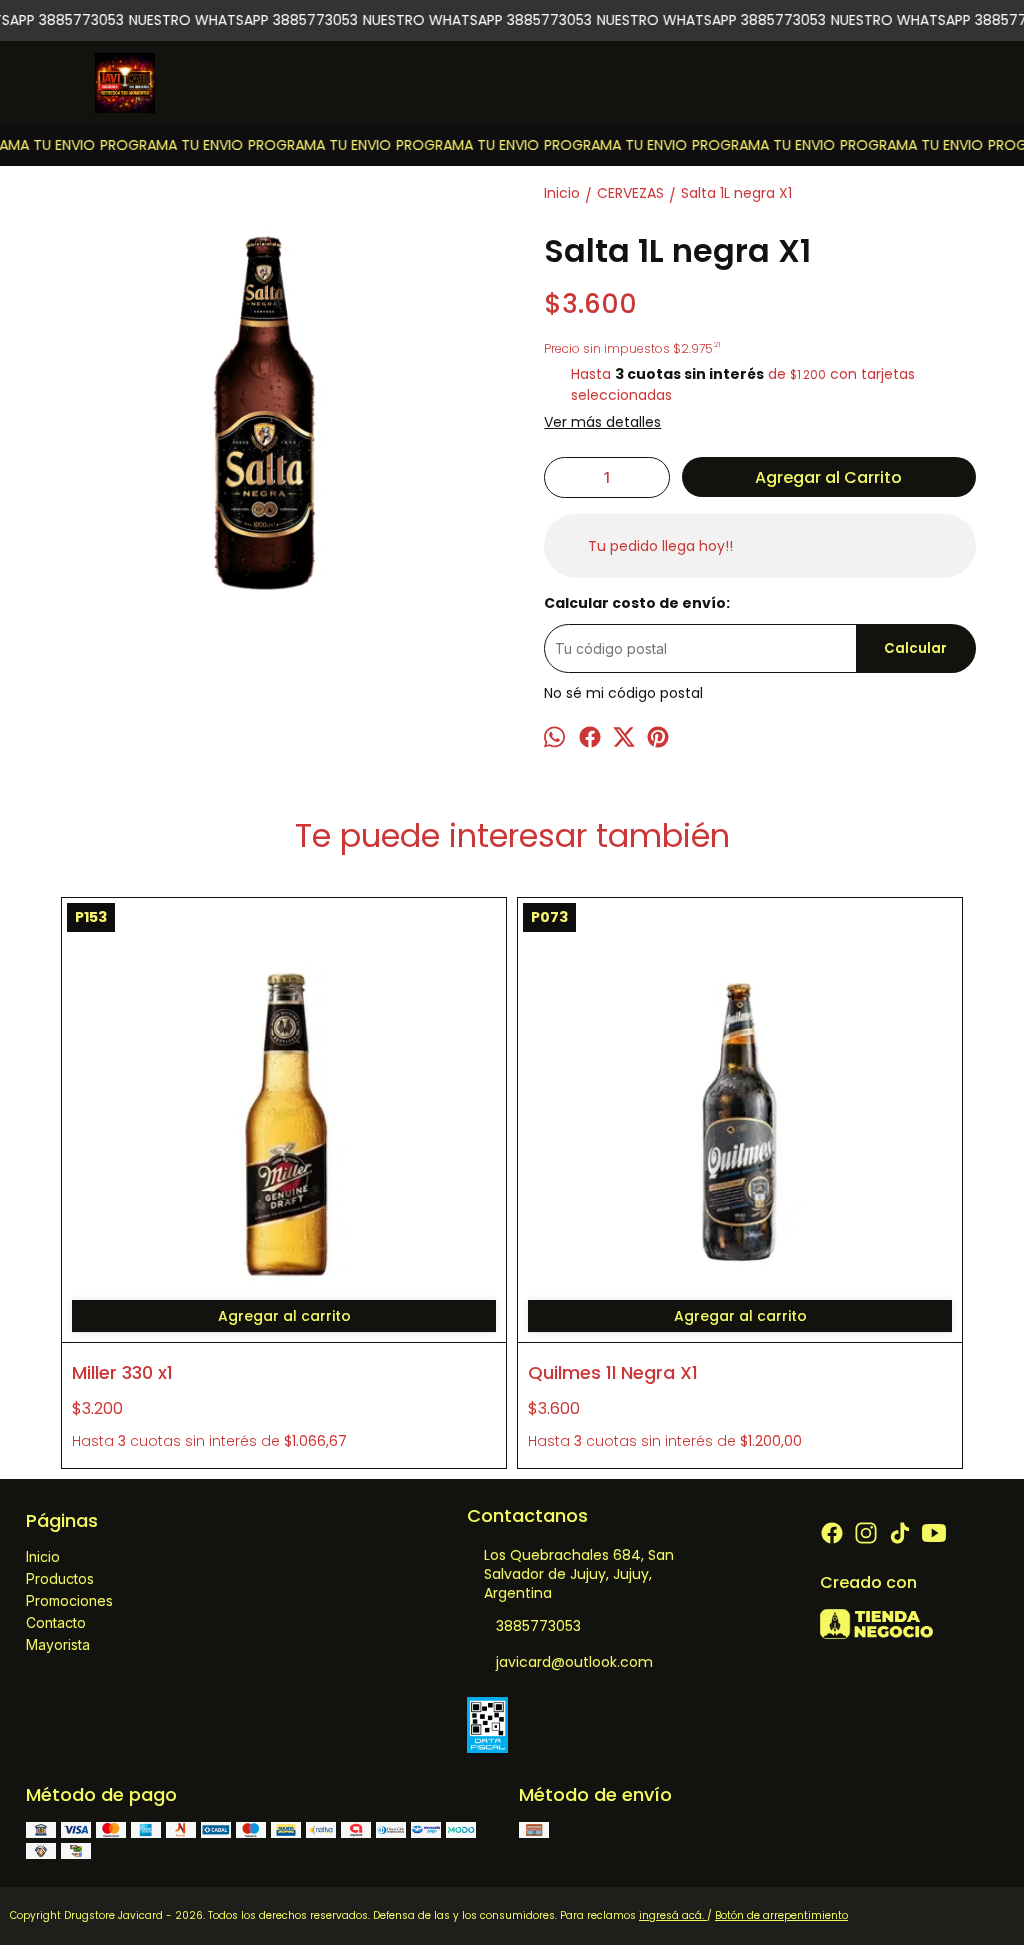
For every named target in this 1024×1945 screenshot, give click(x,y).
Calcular (915, 648)
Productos (60, 1578)
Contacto (56, 1622)
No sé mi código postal (623, 693)
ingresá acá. (673, 1915)
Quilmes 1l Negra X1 (613, 1372)
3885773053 (538, 1626)
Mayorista (58, 1644)
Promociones (69, 1600)
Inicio (43, 1556)
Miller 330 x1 (122, 1372)
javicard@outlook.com (574, 1662)
